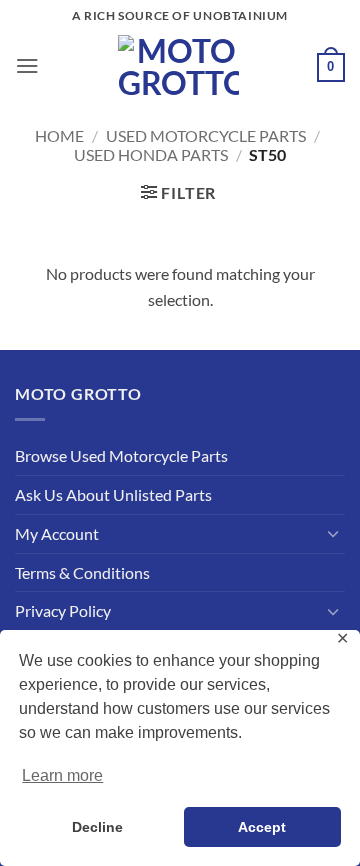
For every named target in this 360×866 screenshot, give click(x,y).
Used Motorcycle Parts (206, 135)
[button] (27, 65)
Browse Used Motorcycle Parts (121, 455)
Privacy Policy (63, 610)
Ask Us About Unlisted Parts (113, 494)
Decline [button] (97, 827)
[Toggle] (333, 533)
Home (59, 135)
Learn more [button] (62, 775)
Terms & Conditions (82, 572)
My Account (57, 533)
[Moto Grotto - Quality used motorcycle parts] (178, 66)
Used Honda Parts (151, 154)
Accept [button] (262, 827)
